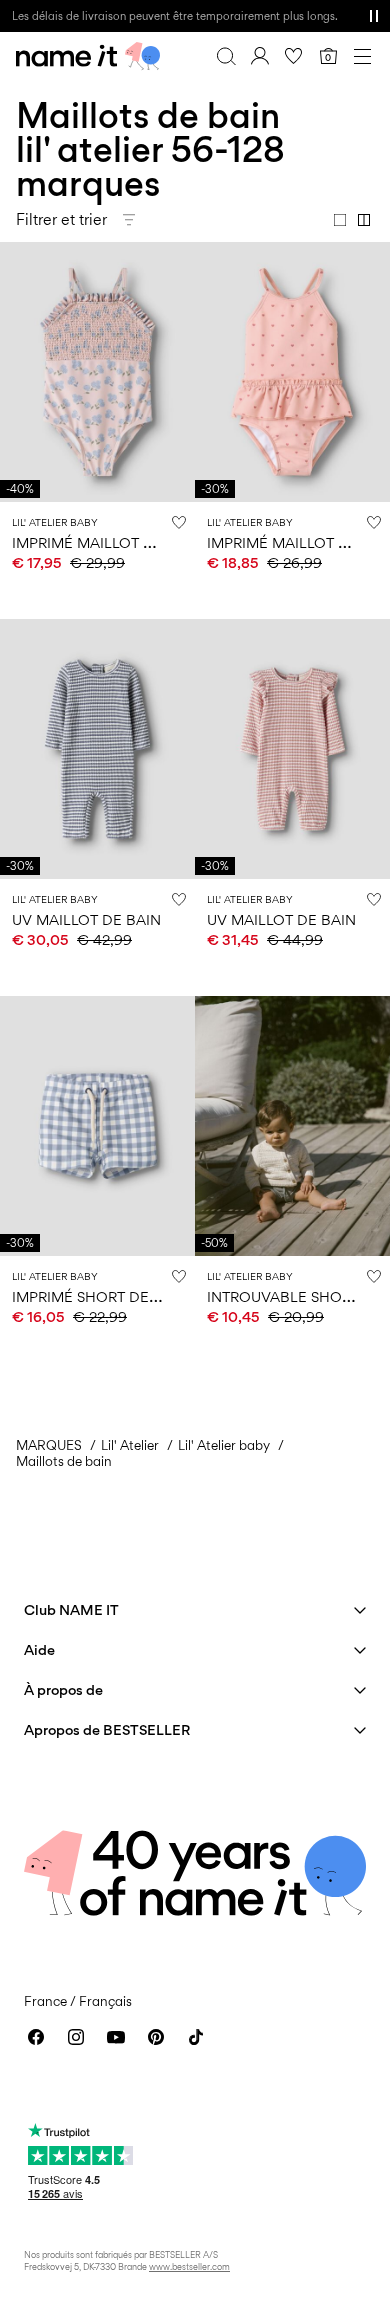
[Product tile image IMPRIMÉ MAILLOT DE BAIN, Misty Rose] (292, 372)
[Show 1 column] (340, 220)
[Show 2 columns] (364, 220)
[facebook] (36, 2037)
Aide (39, 1649)
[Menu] (362, 56)
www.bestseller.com (189, 2266)
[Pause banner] (374, 16)
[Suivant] (18, 390)
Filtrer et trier (61, 219)
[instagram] (76, 2037)
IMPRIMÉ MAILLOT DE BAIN (107, 542)
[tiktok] (196, 2037)
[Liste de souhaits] (294, 56)
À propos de (63, 1689)
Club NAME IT (71, 1609)
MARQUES (49, 1445)
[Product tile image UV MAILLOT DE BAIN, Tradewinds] (97, 749)
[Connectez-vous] (260, 56)
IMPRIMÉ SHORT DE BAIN (100, 1296)
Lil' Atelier (130, 1445)
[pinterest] (156, 2037)
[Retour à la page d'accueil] (88, 56)
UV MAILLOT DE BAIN (86, 919)
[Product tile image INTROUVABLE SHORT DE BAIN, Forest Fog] (292, 1126)
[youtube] (116, 2037)
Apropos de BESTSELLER (107, 1729)
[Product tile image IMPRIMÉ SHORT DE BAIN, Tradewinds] (97, 1126)
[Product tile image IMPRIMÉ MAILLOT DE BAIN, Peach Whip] (97, 372)
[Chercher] (226, 56)
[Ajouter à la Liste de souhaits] (179, 522)
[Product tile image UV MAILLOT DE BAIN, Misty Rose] (292, 749)
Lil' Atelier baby (224, 1445)
